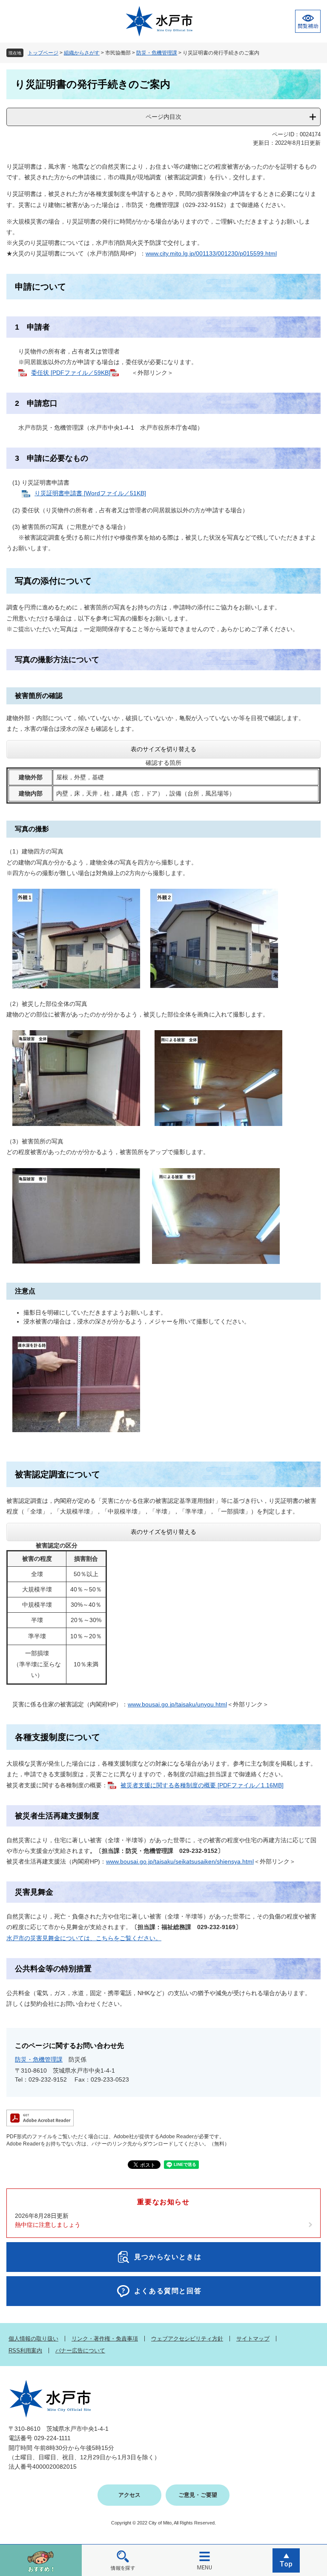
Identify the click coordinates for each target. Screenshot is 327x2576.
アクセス (129, 2495)
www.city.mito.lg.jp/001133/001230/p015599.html (211, 253)
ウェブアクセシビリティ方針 (187, 2339)
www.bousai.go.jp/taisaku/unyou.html (177, 1704)
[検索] (123, 2560)
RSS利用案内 (25, 2351)
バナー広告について (80, 2351)
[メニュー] (204, 2560)
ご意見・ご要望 (198, 2495)
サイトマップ (253, 2339)
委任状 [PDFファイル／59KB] (71, 373)
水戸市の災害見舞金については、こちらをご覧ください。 (84, 1938)
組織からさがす (82, 53)
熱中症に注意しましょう (48, 2225)
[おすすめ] (41, 2560)
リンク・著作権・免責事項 (105, 2339)
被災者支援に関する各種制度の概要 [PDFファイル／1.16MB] (202, 1785)
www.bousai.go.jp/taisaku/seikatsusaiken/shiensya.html (180, 1861)
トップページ (43, 53)
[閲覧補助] (308, 21)
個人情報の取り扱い (33, 2339)
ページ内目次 (163, 117)
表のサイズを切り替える (163, 749)
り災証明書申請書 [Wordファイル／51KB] (90, 493)
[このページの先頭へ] (286, 2560)
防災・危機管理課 (157, 53)
